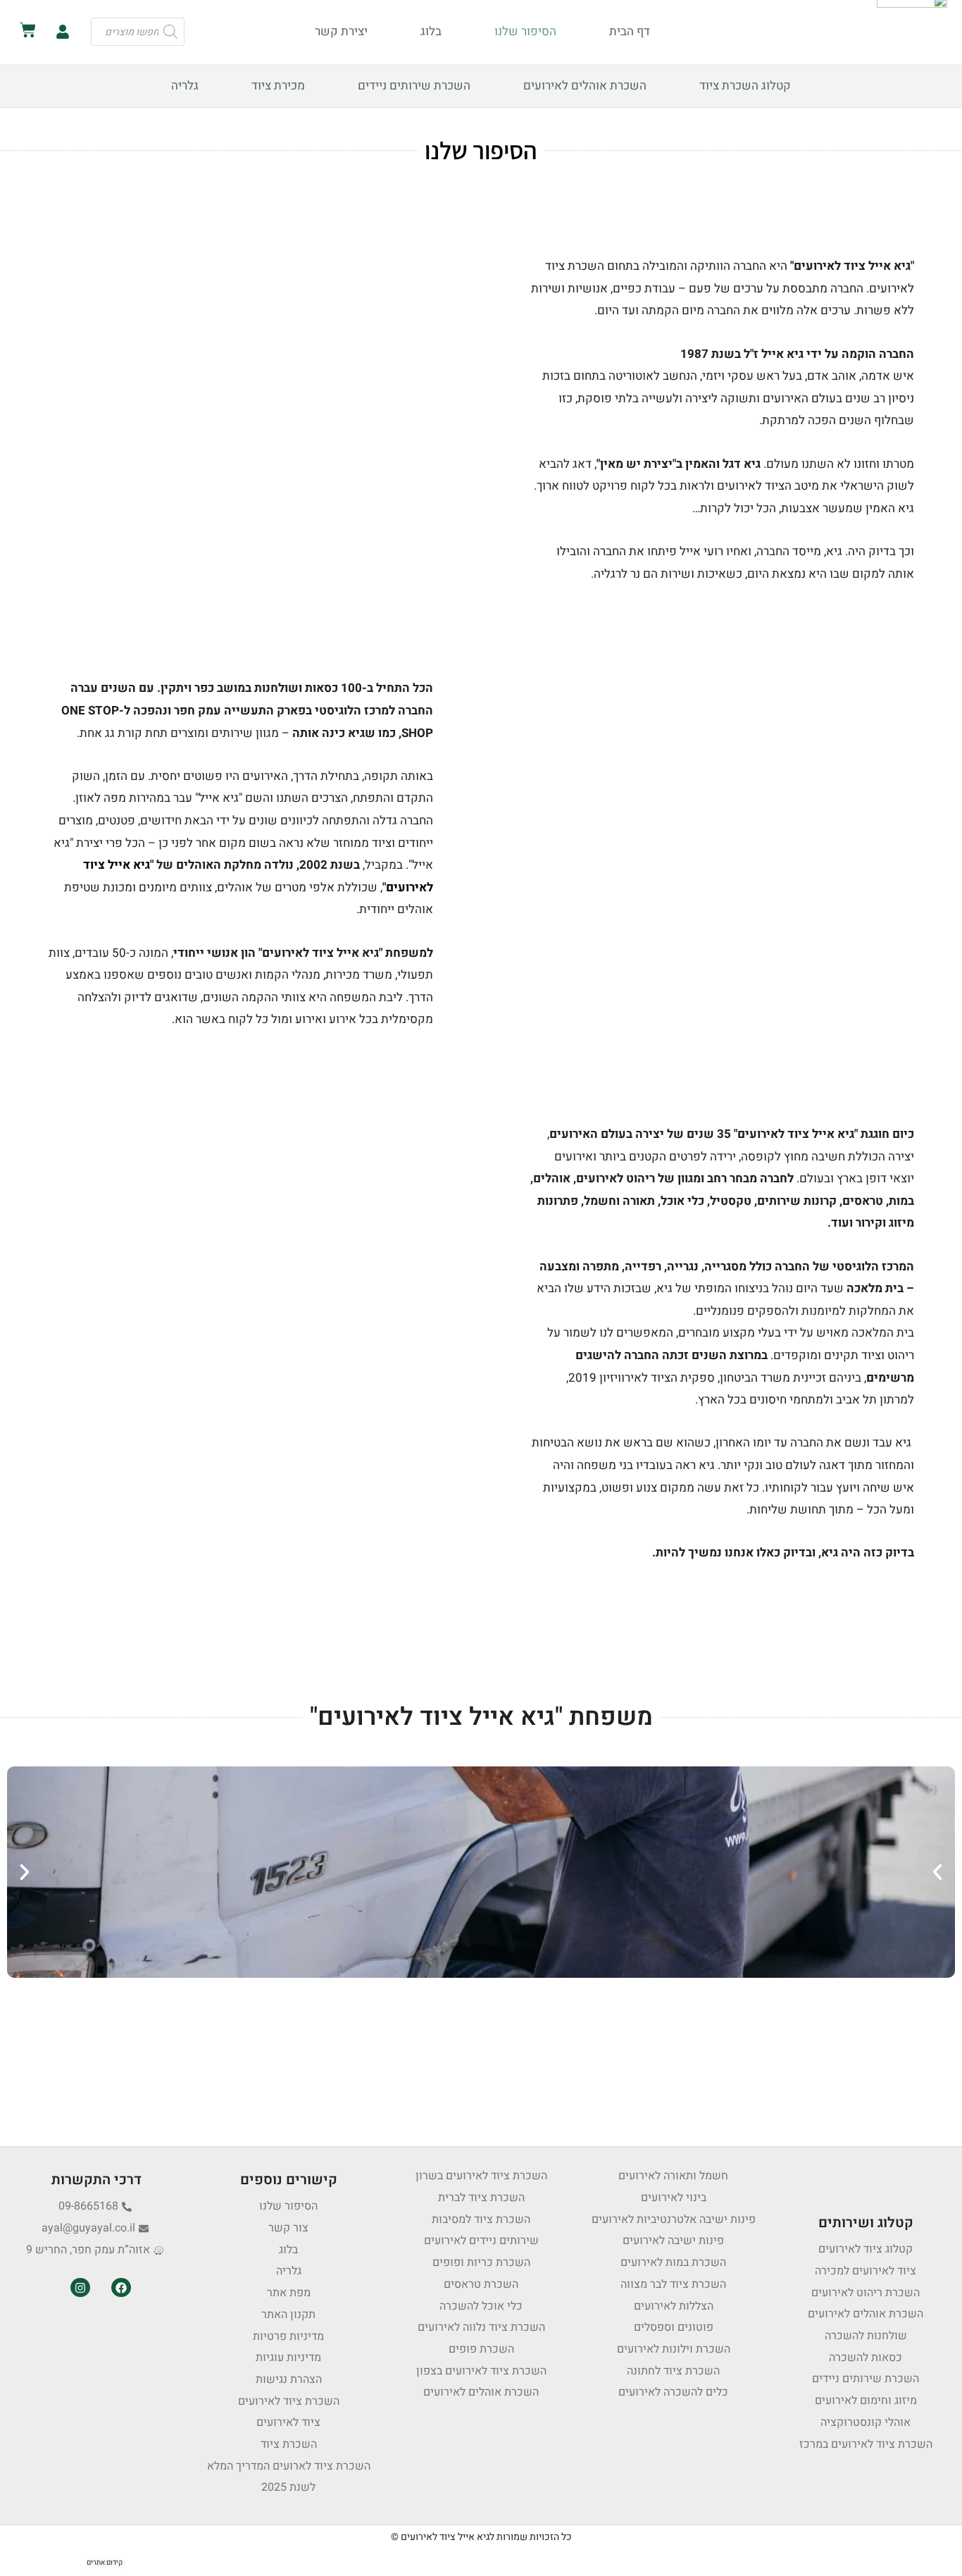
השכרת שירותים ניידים (414, 86)
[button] (25, 1872)
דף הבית (630, 31)
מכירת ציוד (278, 86)
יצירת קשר (341, 31)
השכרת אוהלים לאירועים (585, 86)
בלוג (431, 31)
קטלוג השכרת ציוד (745, 86)
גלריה (185, 86)
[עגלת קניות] (28, 30)
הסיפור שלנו (525, 31)
